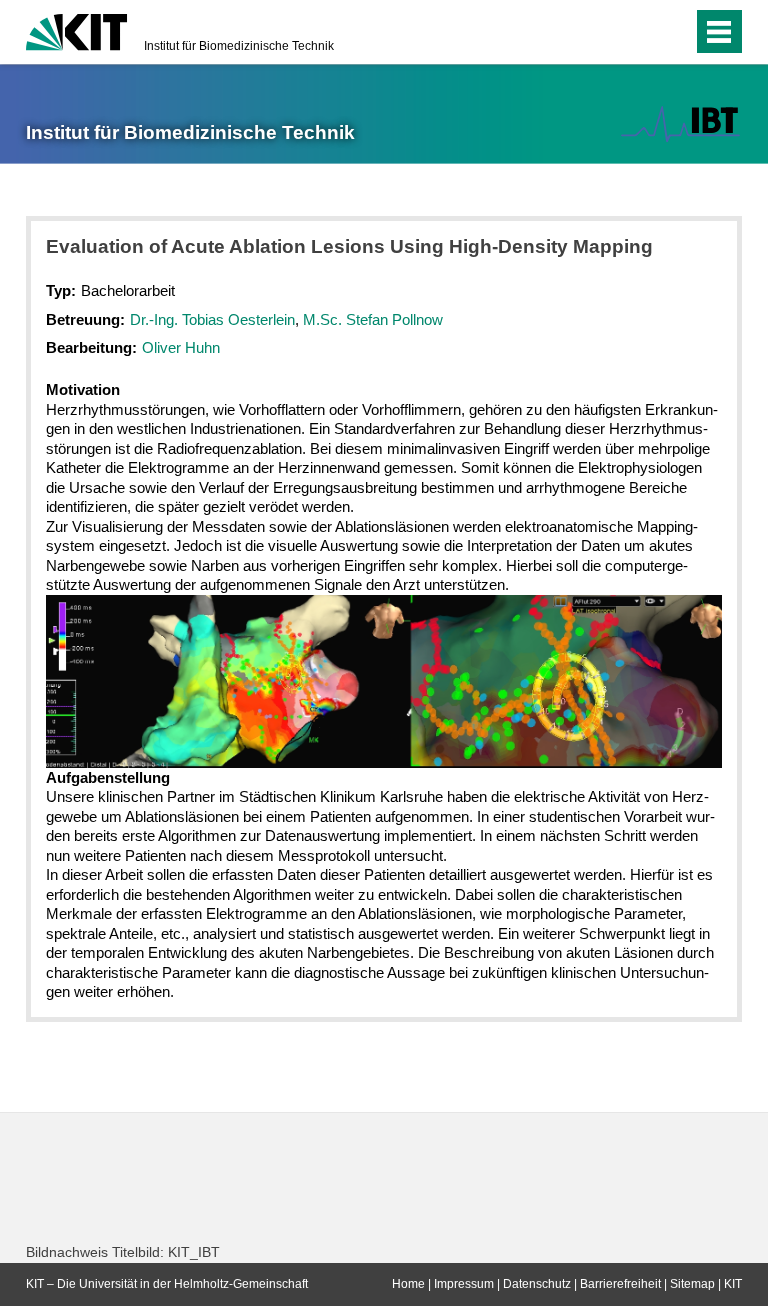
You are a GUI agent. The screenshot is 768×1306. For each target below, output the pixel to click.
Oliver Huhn (181, 347)
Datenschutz (537, 1284)
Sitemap (692, 1284)
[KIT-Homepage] (76, 30)
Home (408, 1284)
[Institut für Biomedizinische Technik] (680, 124)
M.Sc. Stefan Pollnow (373, 319)
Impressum (464, 1284)
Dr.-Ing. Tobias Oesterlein (212, 319)
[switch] (637, 32)
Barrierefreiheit (620, 1284)
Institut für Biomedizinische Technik (239, 46)
